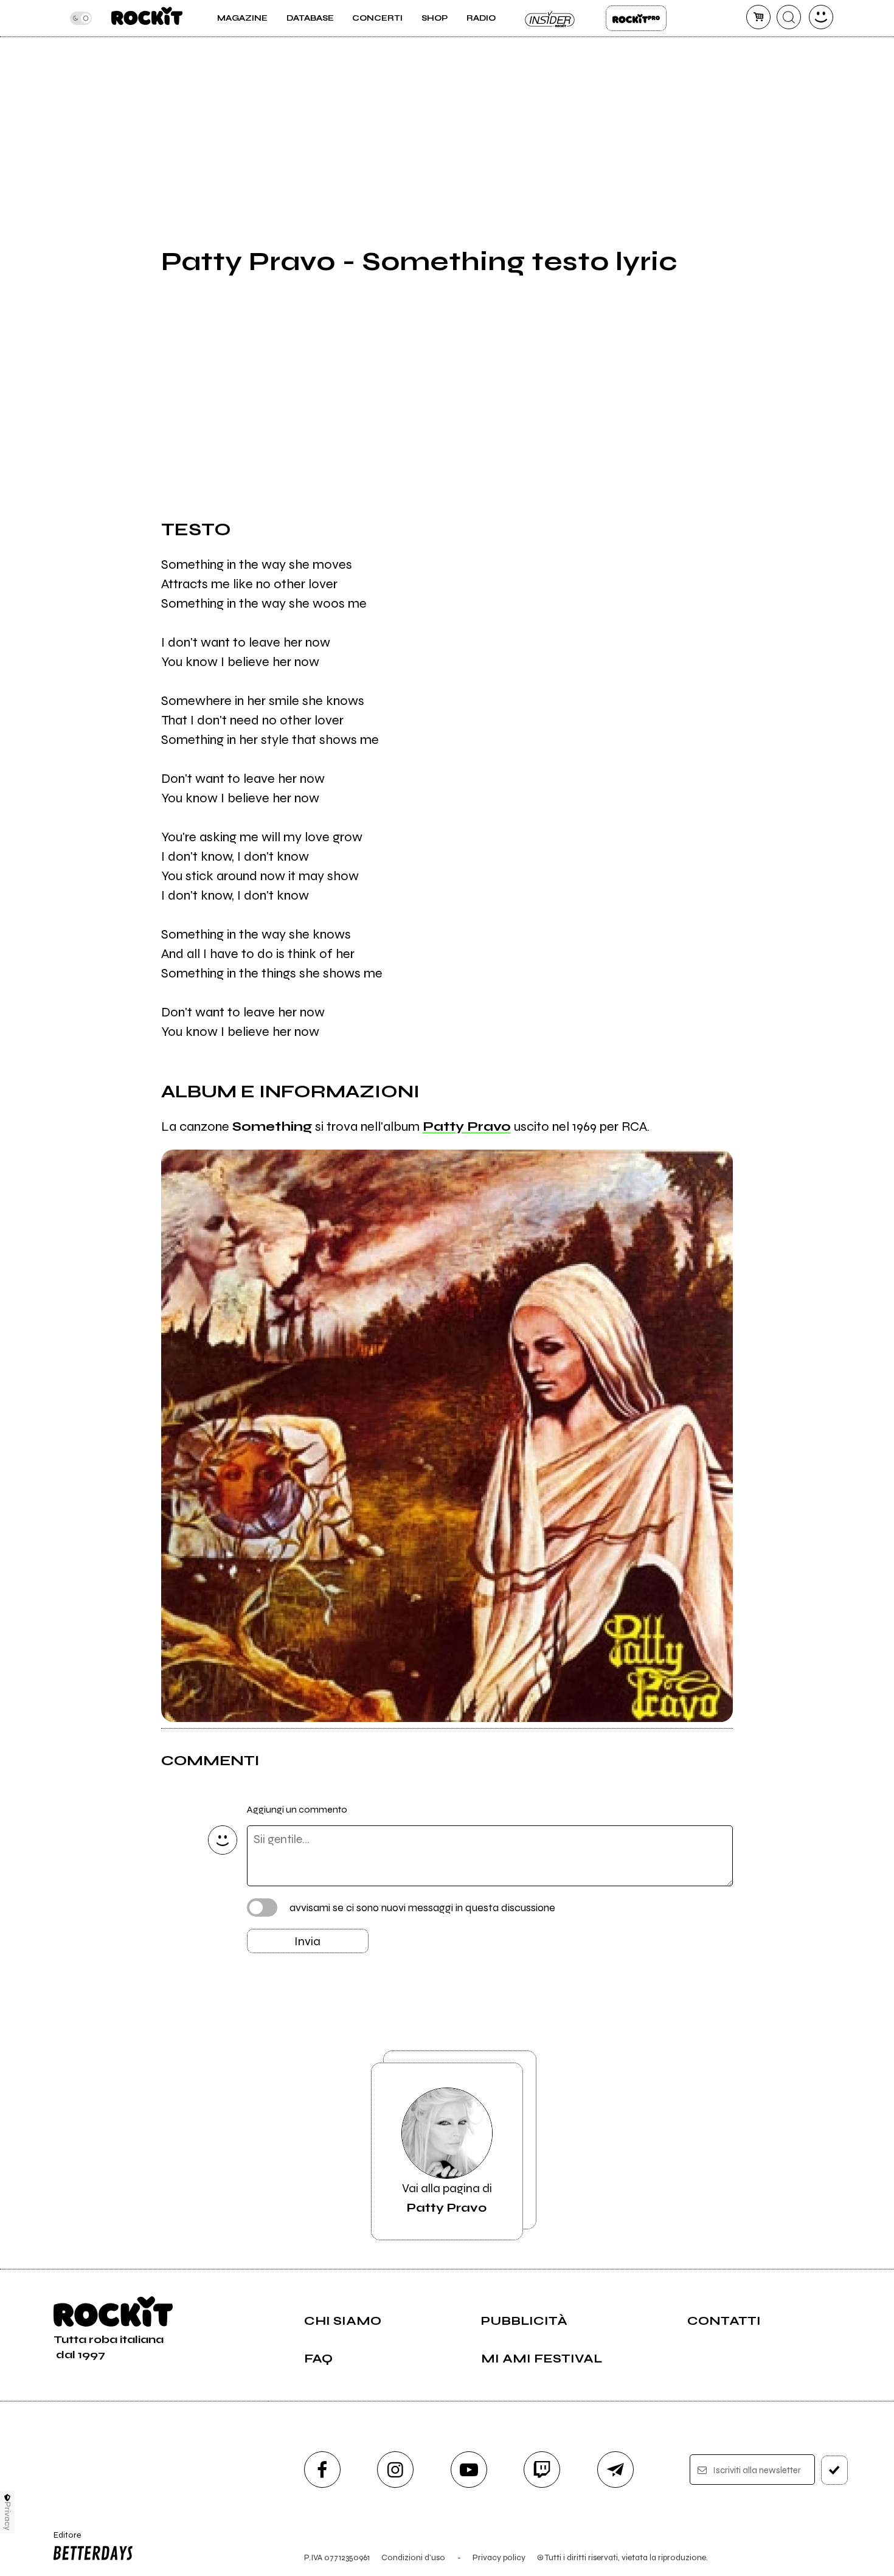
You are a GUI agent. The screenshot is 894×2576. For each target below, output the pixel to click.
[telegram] (615, 2470)
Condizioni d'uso (413, 2557)
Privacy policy (499, 2557)
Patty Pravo (467, 1127)
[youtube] (469, 2470)
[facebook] (322, 2470)
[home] (147, 18)
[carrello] (758, 17)
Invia (307, 1941)
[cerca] (789, 17)
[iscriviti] (834, 2470)
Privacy (8, 2516)
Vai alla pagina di (447, 2198)
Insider (550, 18)
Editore (63, 2540)
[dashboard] (821, 17)
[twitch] (542, 2470)
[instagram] (395, 2470)
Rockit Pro (636, 18)
